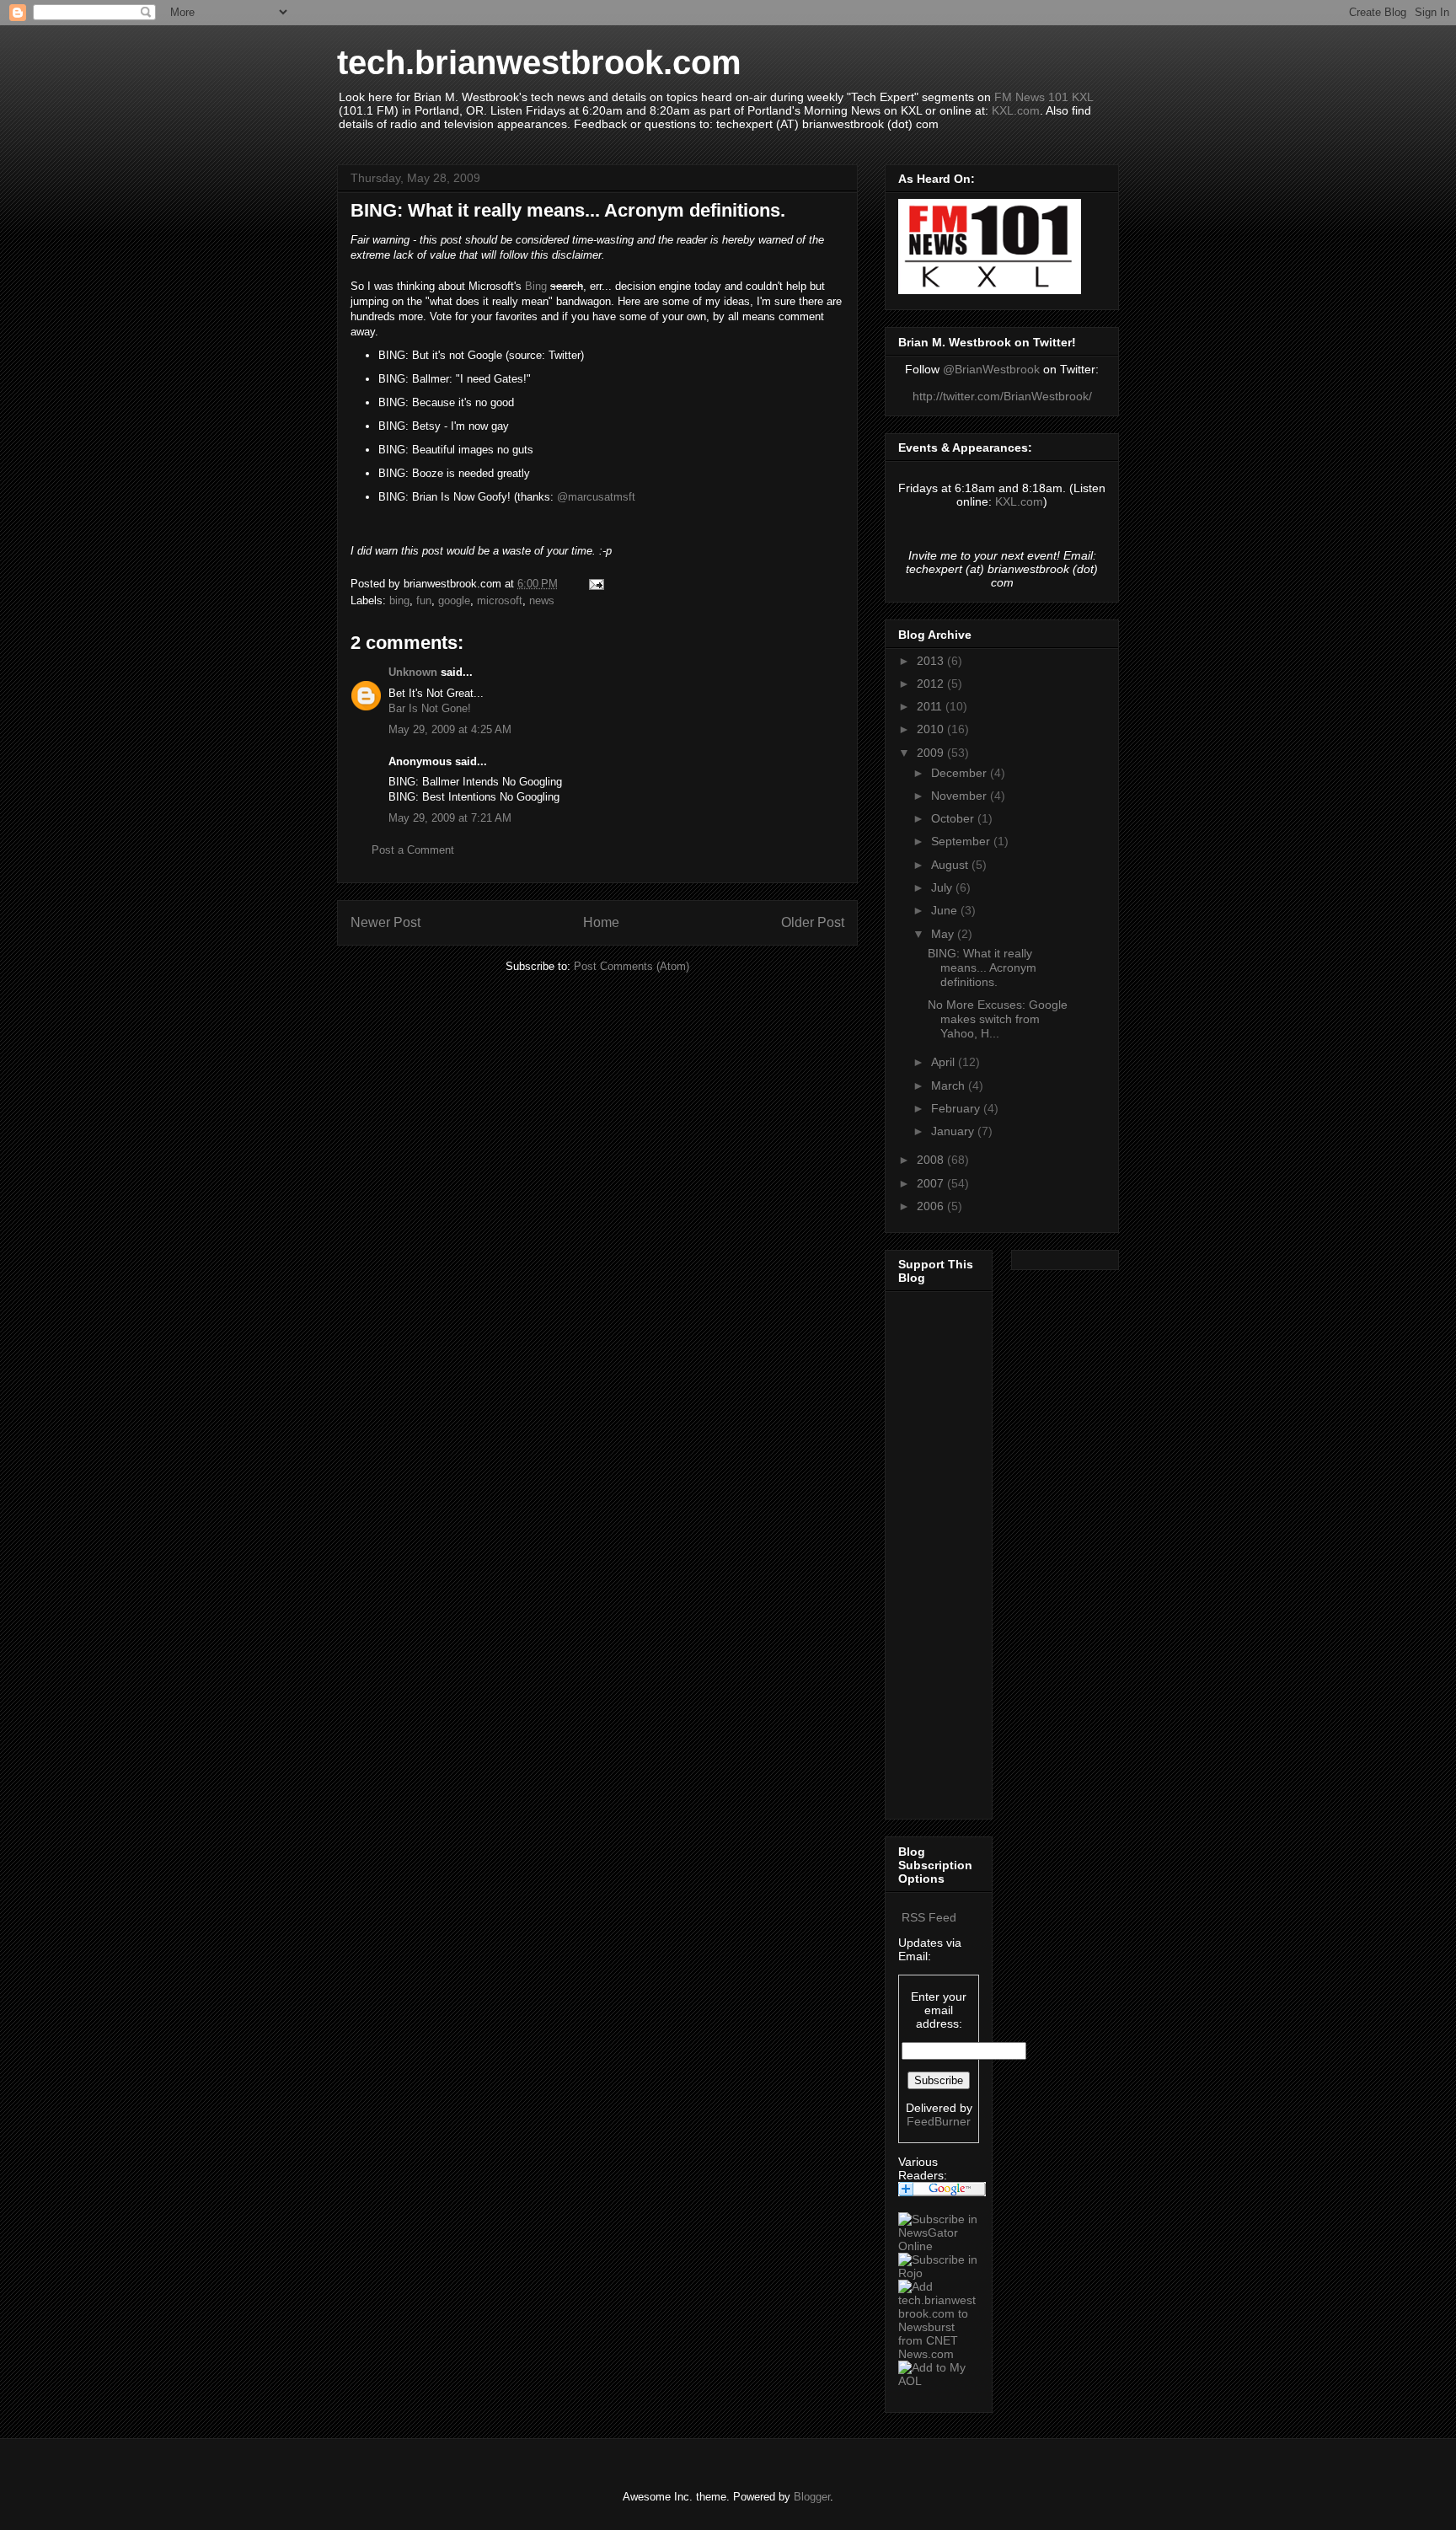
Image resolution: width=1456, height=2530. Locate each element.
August (951, 865)
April (945, 1062)
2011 (931, 706)
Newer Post (385, 922)
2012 (932, 683)
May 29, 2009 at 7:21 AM (450, 818)
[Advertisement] (949, 1551)
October (954, 818)
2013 (932, 661)
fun (424, 600)
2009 (932, 753)
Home (601, 922)
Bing (536, 286)
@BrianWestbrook (991, 369)
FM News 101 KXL (1044, 97)
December (961, 773)
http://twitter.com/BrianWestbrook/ (1002, 396)
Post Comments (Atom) (632, 966)
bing (399, 600)
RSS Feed (929, 1917)
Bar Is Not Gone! (430, 708)
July (943, 887)
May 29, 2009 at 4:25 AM (450, 729)
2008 (932, 1160)
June (946, 910)
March (950, 1085)
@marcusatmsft (596, 497)
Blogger (812, 2497)
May (944, 934)
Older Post (813, 922)
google (454, 600)
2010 (932, 729)
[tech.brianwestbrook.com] (939, 2246)
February (957, 1108)
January (954, 1131)
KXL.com (1016, 110)
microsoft (500, 600)
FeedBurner (939, 2121)
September (962, 841)
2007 (932, 1183)
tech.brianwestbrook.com (539, 62)
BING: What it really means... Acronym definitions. (982, 968)
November (961, 796)
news (542, 600)
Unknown (413, 672)
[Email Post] (595, 584)
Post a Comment (413, 850)
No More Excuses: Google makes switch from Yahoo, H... (998, 1019)
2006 (932, 1206)
